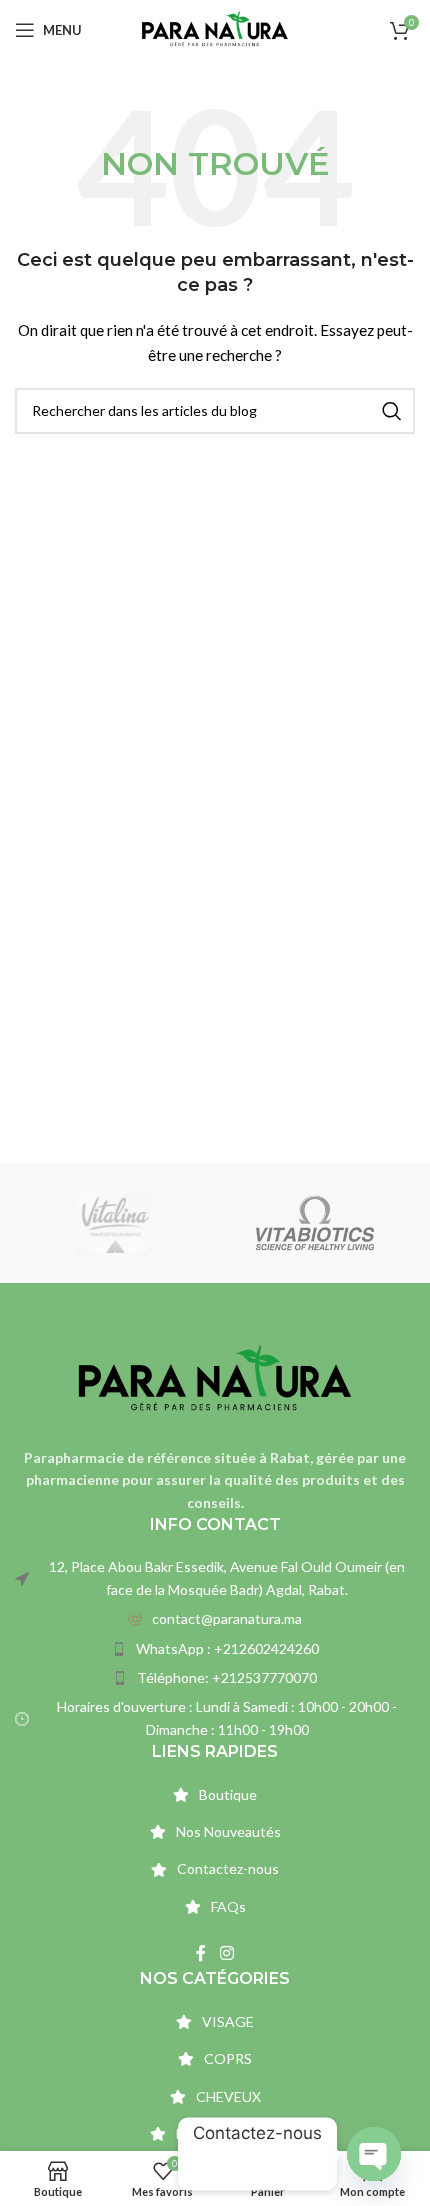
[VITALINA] (115, 1223)
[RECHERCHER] (392, 411)
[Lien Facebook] (201, 1953)
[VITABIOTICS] (315, 1223)
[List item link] (215, 1619)
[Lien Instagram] (226, 1953)
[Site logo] (214, 28)
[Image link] (215, 1377)
